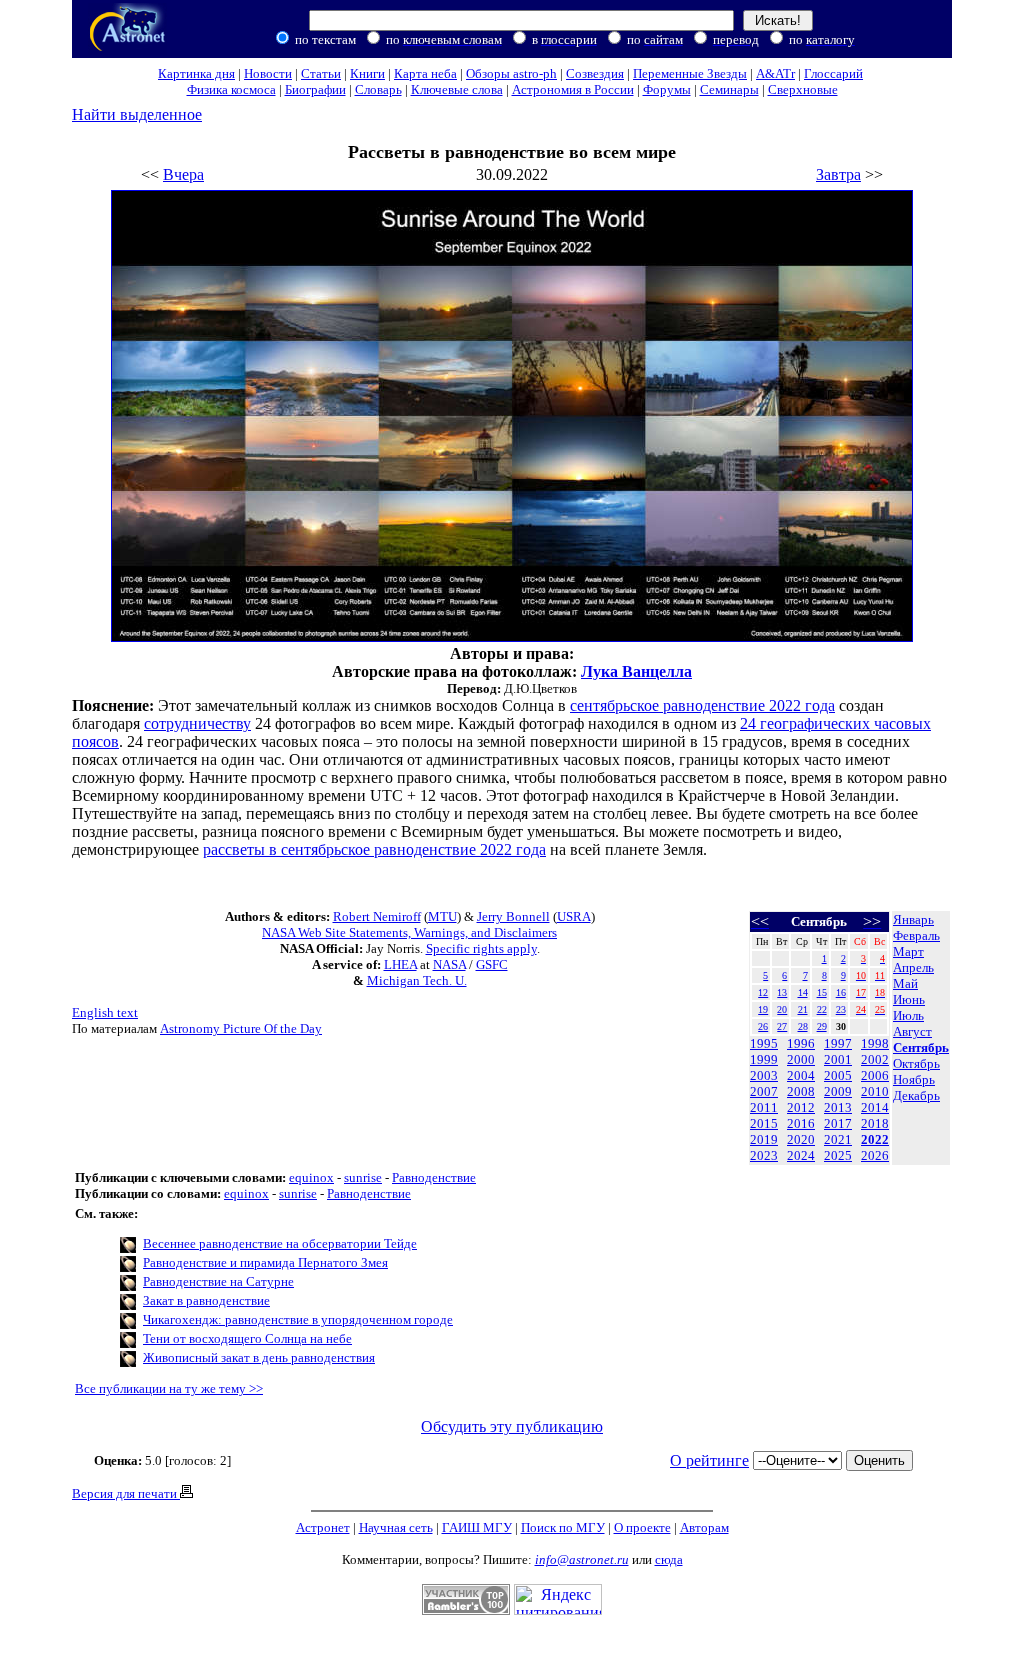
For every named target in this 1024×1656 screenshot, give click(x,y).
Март (908, 951)
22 (822, 1009)
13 (782, 992)
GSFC (492, 964)
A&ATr (775, 73)
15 (822, 992)
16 (841, 992)
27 (782, 1026)
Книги (367, 73)
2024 (801, 1155)
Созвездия (595, 73)
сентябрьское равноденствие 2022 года (702, 705)
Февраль (916, 935)
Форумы (667, 89)
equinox (311, 1177)
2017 (838, 1123)
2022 (875, 1139)
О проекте (642, 1527)
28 (803, 1026)
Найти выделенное (137, 114)
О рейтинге (709, 1460)
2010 (875, 1091)
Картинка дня (196, 73)
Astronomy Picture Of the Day (241, 1028)
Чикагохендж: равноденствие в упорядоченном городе (298, 1319)
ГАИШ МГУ (477, 1527)
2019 (764, 1139)
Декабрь (916, 1095)
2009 (838, 1091)
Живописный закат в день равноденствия (259, 1357)
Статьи (321, 73)
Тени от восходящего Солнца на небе (247, 1338)
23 (841, 1009)
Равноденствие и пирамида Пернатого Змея (265, 1262)
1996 (801, 1043)
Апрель (913, 967)
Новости (268, 73)
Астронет (323, 1527)
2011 (764, 1107)
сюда (669, 1559)
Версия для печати (126, 1493)
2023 (764, 1155)
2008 (801, 1091)
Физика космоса (231, 89)
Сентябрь (921, 1047)
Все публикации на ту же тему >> (169, 1388)
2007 (764, 1091)
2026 (875, 1155)
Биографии (315, 89)
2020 (801, 1139)
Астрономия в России (573, 89)
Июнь (909, 999)
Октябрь (916, 1063)
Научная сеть (396, 1527)
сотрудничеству (197, 723)
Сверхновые (803, 89)
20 (782, 1009)
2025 (838, 1155)
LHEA (400, 964)
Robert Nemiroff (377, 916)
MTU (442, 916)
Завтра (838, 174)
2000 (801, 1059)
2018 (875, 1123)
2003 (764, 1075)
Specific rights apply (481, 948)
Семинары (729, 89)
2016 (801, 1123)
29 (822, 1026)
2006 (875, 1075)
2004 (801, 1075)
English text (105, 1012)
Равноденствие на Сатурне (218, 1281)
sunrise (363, 1177)
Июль (908, 1015)
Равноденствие (434, 1177)
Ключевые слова (457, 89)
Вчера (183, 174)
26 (763, 1026)
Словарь (378, 89)
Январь (913, 919)
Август (912, 1031)
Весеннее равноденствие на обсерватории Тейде (280, 1243)
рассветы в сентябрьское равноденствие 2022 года (374, 849)
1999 (764, 1059)
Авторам (704, 1527)
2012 (801, 1107)
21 (803, 1009)
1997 (838, 1043)
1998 (875, 1043)
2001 (838, 1059)
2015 (764, 1123)
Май (905, 983)
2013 (838, 1107)
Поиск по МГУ (563, 1527)
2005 (838, 1075)
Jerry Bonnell (513, 916)
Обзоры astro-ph (511, 73)
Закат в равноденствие (206, 1300)
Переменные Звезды (690, 73)
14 (803, 992)
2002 (875, 1059)
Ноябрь (914, 1079)
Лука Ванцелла (636, 671)
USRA (574, 916)
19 (763, 1009)
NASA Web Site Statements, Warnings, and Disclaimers (409, 932)
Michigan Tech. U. (417, 980)
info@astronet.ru (582, 1559)
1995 (764, 1043)
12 (763, 992)
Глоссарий (833, 73)
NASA (449, 964)
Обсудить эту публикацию (512, 1426)
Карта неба (425, 73)
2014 (875, 1107)
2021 (838, 1139)
